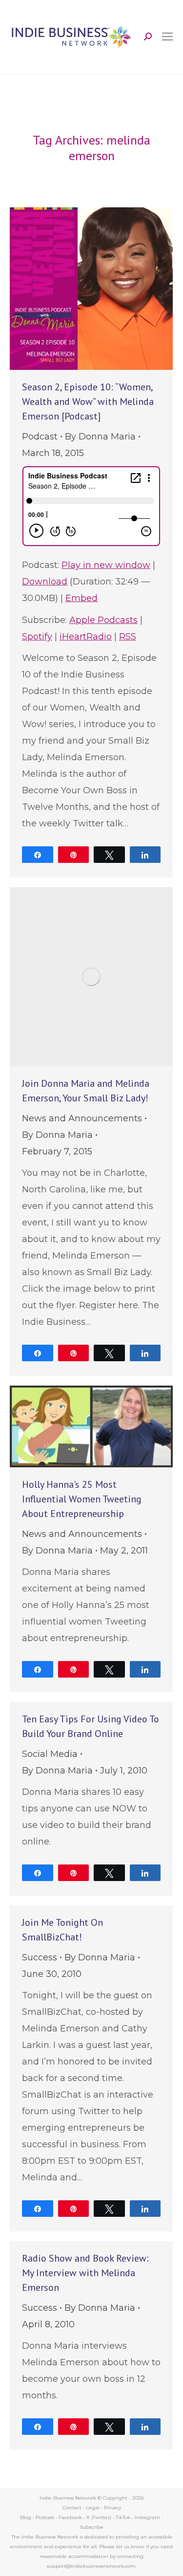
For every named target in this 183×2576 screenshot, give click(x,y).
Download (45, 582)
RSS (128, 637)
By (100, 437)
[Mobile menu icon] (167, 37)
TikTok (123, 2517)
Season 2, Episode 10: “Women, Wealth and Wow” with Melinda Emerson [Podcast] (88, 402)
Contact (72, 2508)
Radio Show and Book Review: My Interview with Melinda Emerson (85, 2273)
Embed (81, 598)
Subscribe (91, 2527)
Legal (93, 2508)
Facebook (70, 2517)
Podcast (40, 437)
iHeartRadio (86, 637)
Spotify (37, 637)
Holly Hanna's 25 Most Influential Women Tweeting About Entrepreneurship (82, 1499)
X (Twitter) (100, 2517)
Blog (26, 2517)
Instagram (147, 2517)
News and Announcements (82, 1118)
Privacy (112, 2508)
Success (40, 1957)
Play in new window (106, 565)
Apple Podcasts (103, 620)
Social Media (50, 1754)
